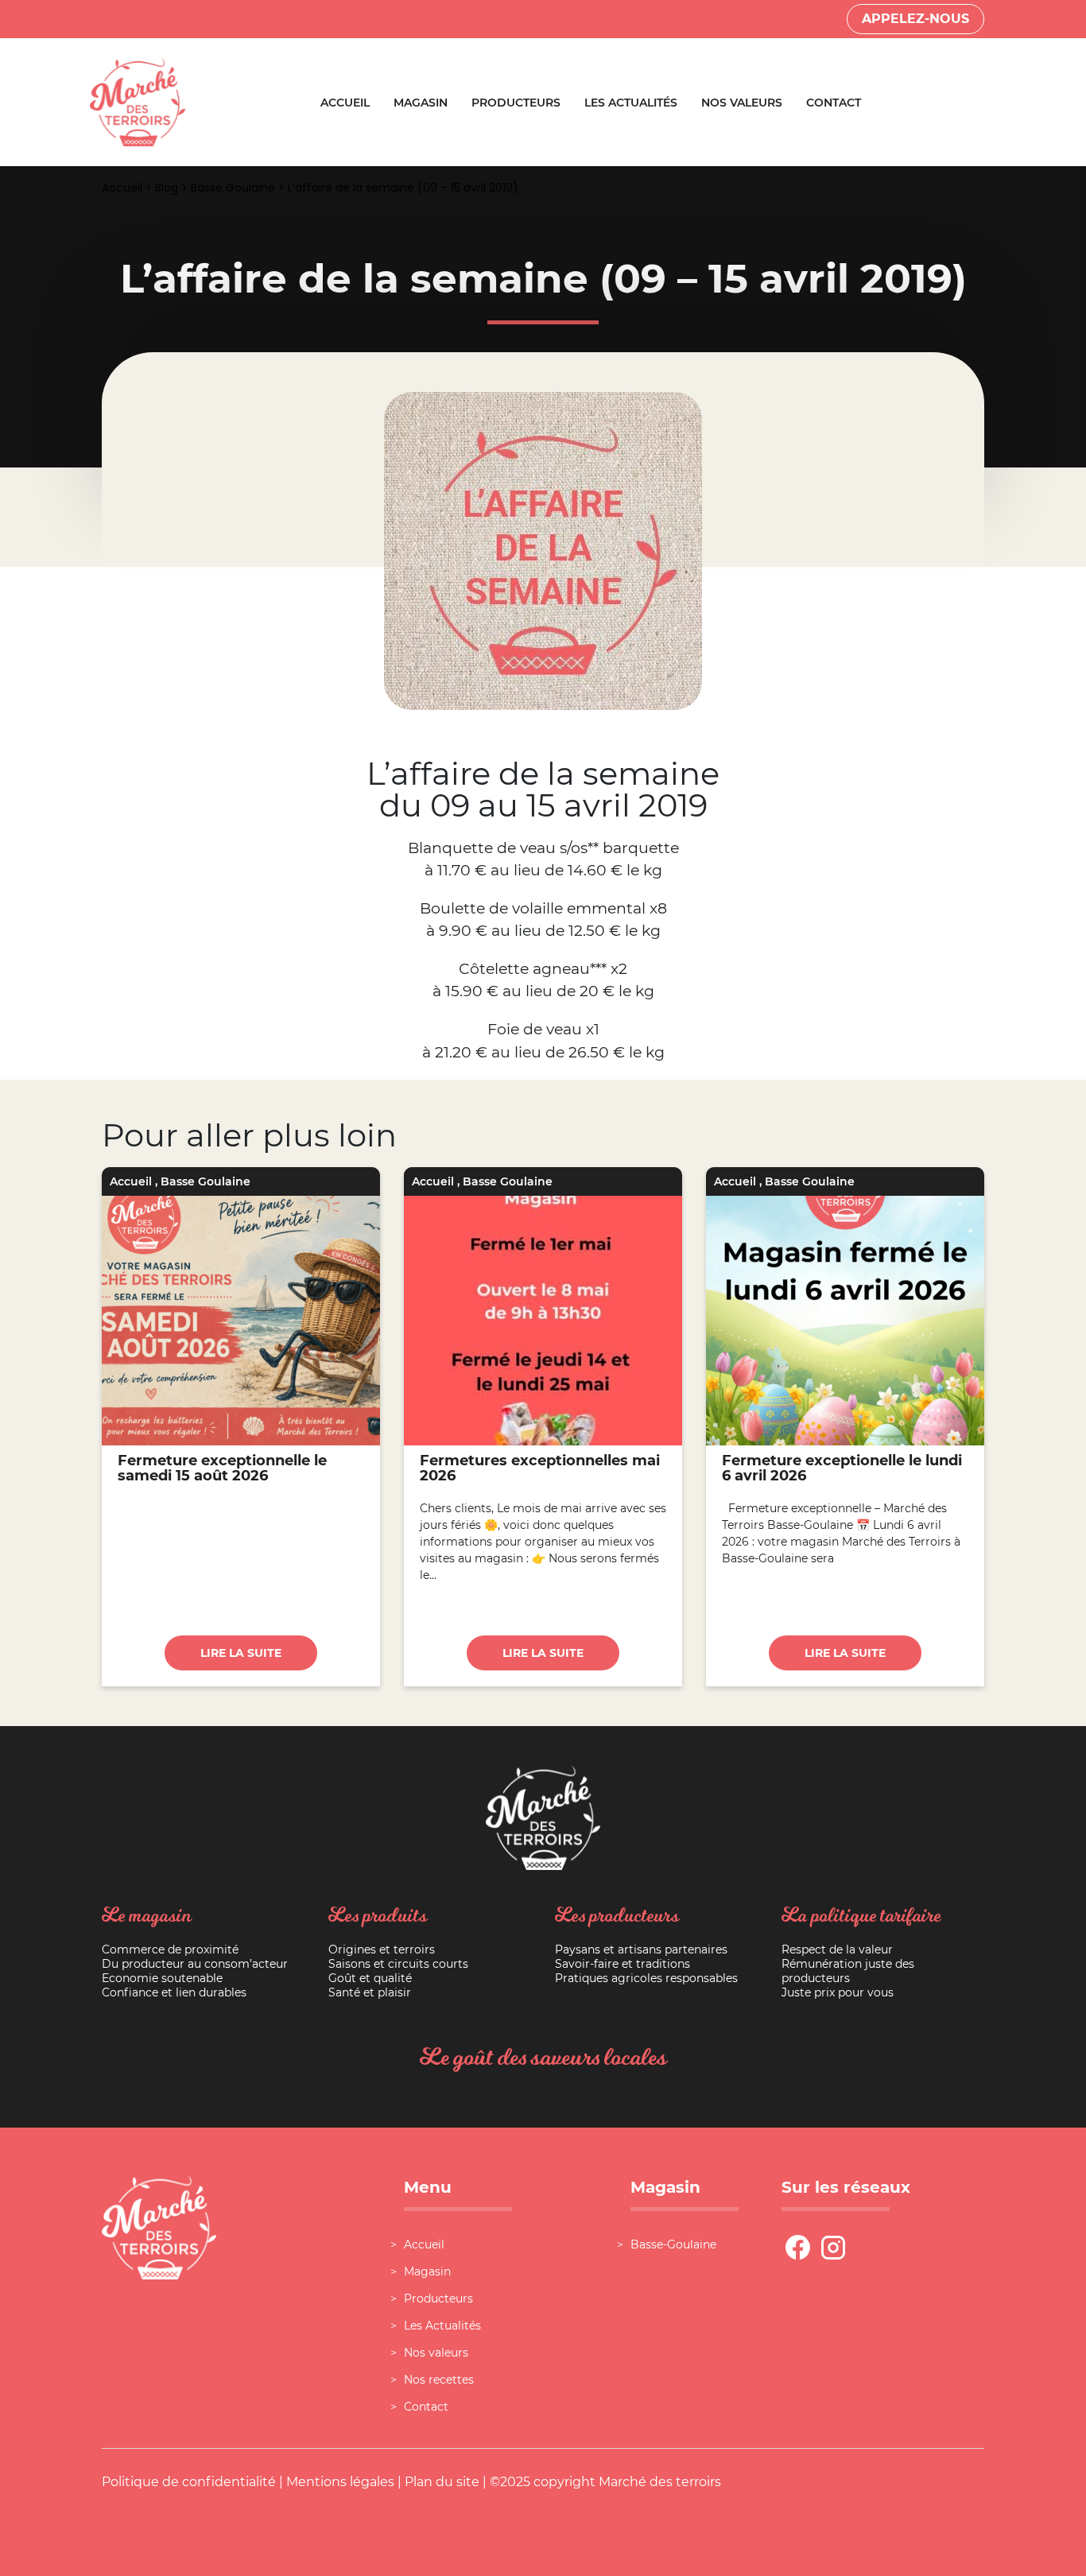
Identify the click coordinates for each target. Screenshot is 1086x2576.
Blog (167, 188)
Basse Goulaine (233, 188)
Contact (834, 103)
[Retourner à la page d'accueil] (138, 101)
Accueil (345, 103)
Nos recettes (439, 2380)
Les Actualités (631, 103)
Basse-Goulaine (673, 2244)
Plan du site (442, 2482)
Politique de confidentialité (189, 2482)
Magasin (421, 103)
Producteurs (516, 103)
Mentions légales (340, 2482)
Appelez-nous (915, 19)
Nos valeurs (742, 103)
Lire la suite (241, 1653)
